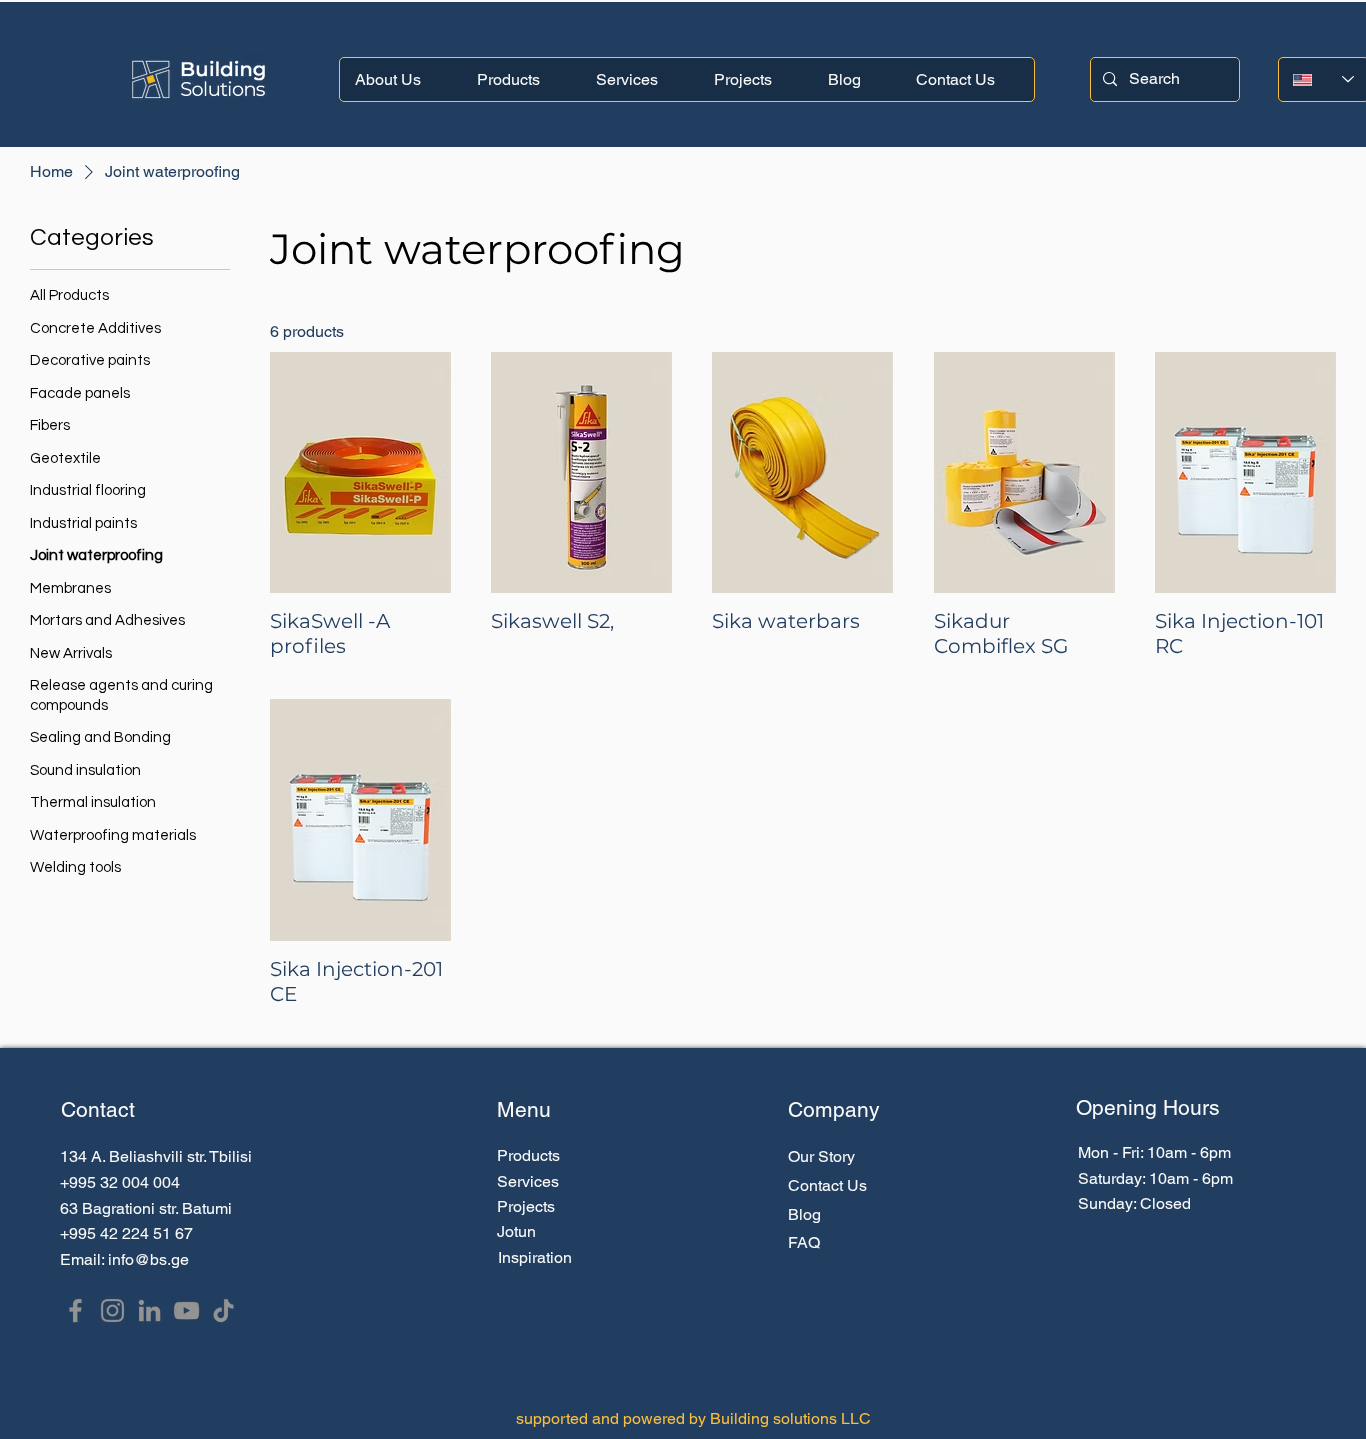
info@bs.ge (148, 1259)
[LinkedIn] (149, 1310)
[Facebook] (75, 1310)
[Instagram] (112, 1310)
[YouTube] (186, 1310)
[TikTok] (223, 1310)
